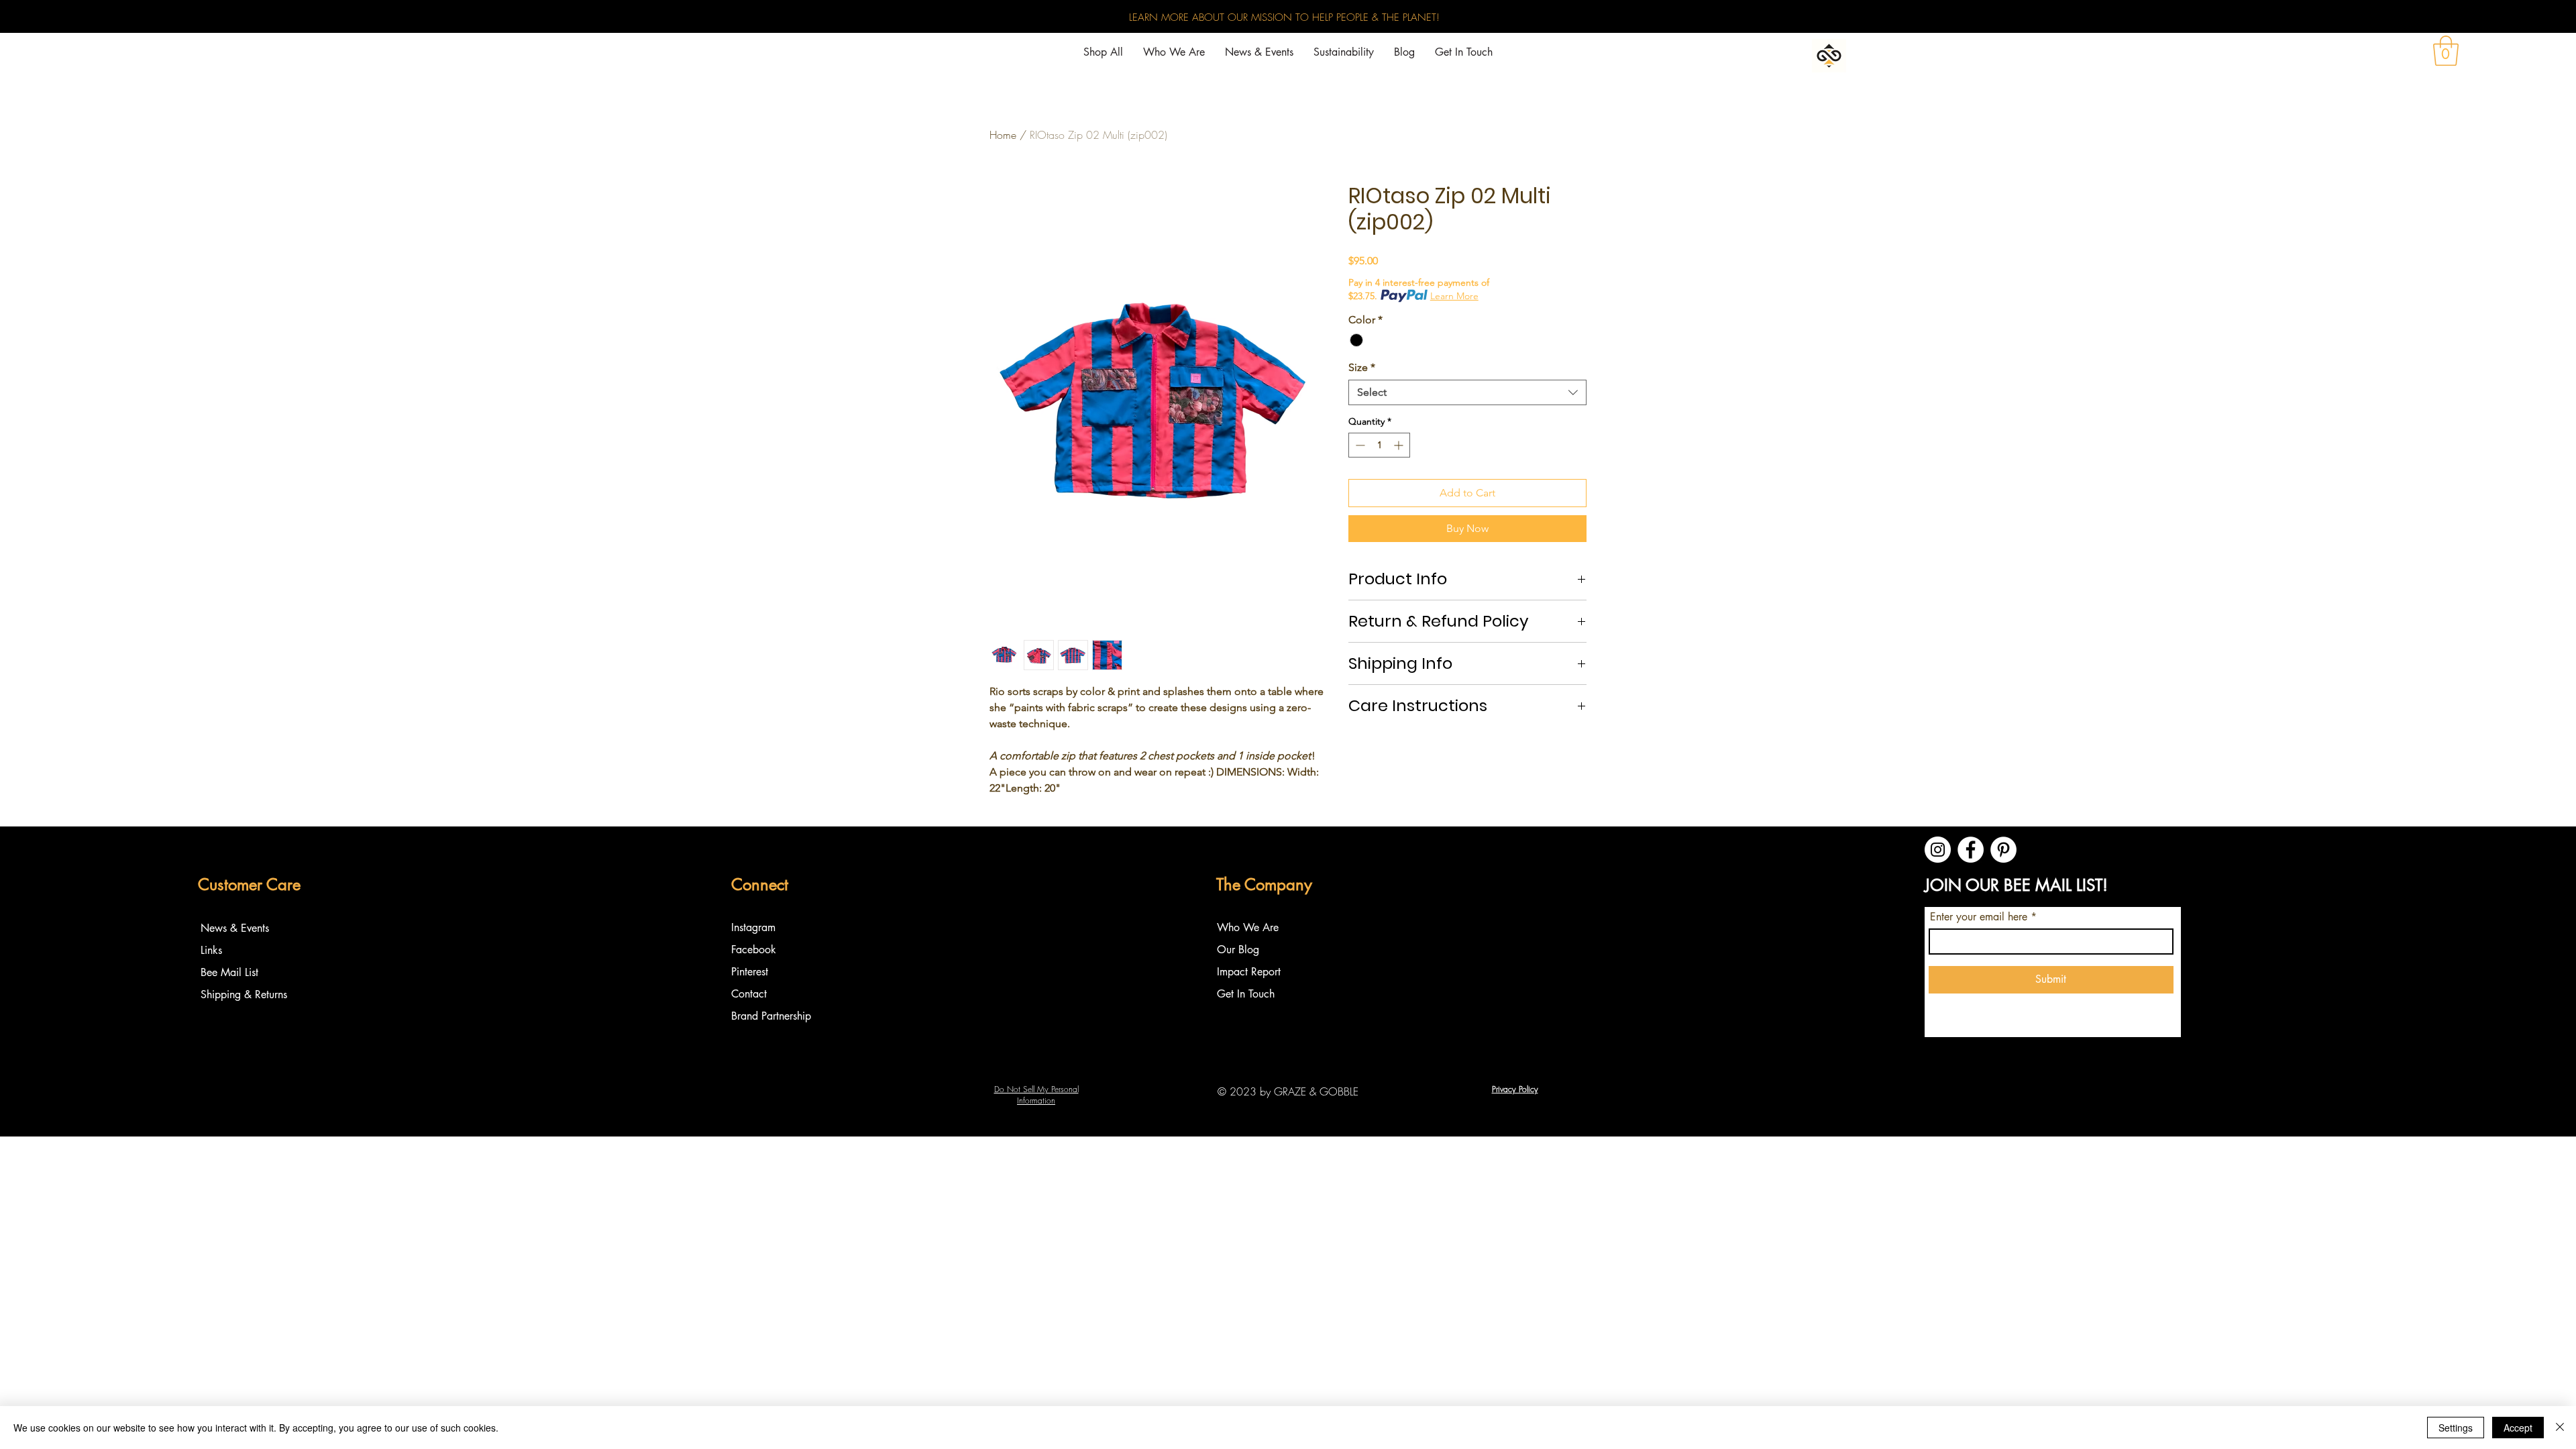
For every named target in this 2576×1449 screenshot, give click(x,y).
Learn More (1454, 296)
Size (1362, 367)
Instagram (755, 927)
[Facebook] (1971, 850)
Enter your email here (1979, 917)
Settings (2456, 1428)
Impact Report (1249, 972)
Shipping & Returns (244, 995)
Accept (2518, 1428)
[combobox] (1467, 392)
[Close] (2560, 1428)
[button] (2446, 51)
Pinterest (750, 972)
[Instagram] (1938, 850)
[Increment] (1400, 445)
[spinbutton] (1379, 445)
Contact (749, 994)
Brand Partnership (771, 1016)
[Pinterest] (2003, 850)
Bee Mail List (229, 972)
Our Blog (1238, 950)
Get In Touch (1246, 994)
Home (1003, 135)
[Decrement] (1359, 445)
